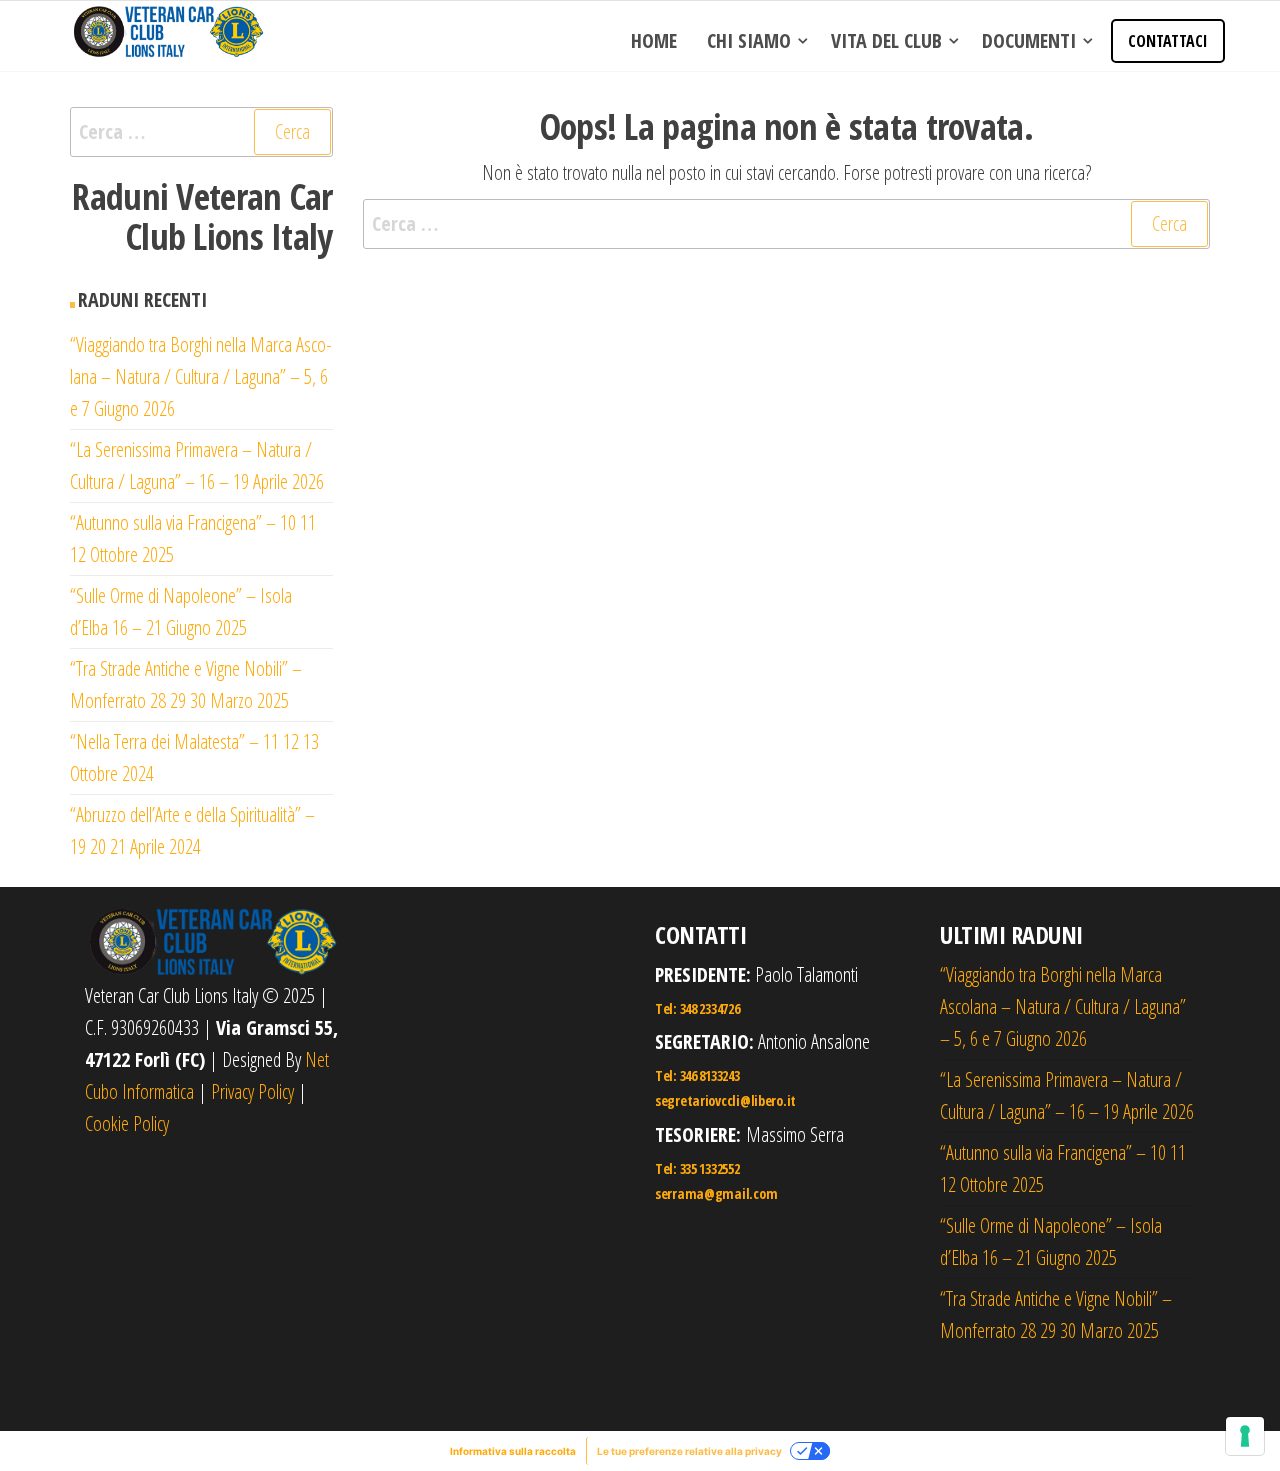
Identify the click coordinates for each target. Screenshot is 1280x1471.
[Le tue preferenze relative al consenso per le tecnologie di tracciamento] (1245, 1436)
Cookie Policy (127, 1123)
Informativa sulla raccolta (513, 1451)
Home (654, 40)
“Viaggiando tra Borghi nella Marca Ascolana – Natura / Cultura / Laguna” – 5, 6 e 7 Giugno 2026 (201, 376)
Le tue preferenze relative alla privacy (689, 1451)
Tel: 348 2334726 (697, 1008)
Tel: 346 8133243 (697, 1075)
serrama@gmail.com (716, 1193)
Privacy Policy (252, 1091)
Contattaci (1168, 41)
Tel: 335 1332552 (697, 1168)
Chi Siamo (749, 40)
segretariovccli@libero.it (725, 1100)
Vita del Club (886, 40)
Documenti (1029, 40)
